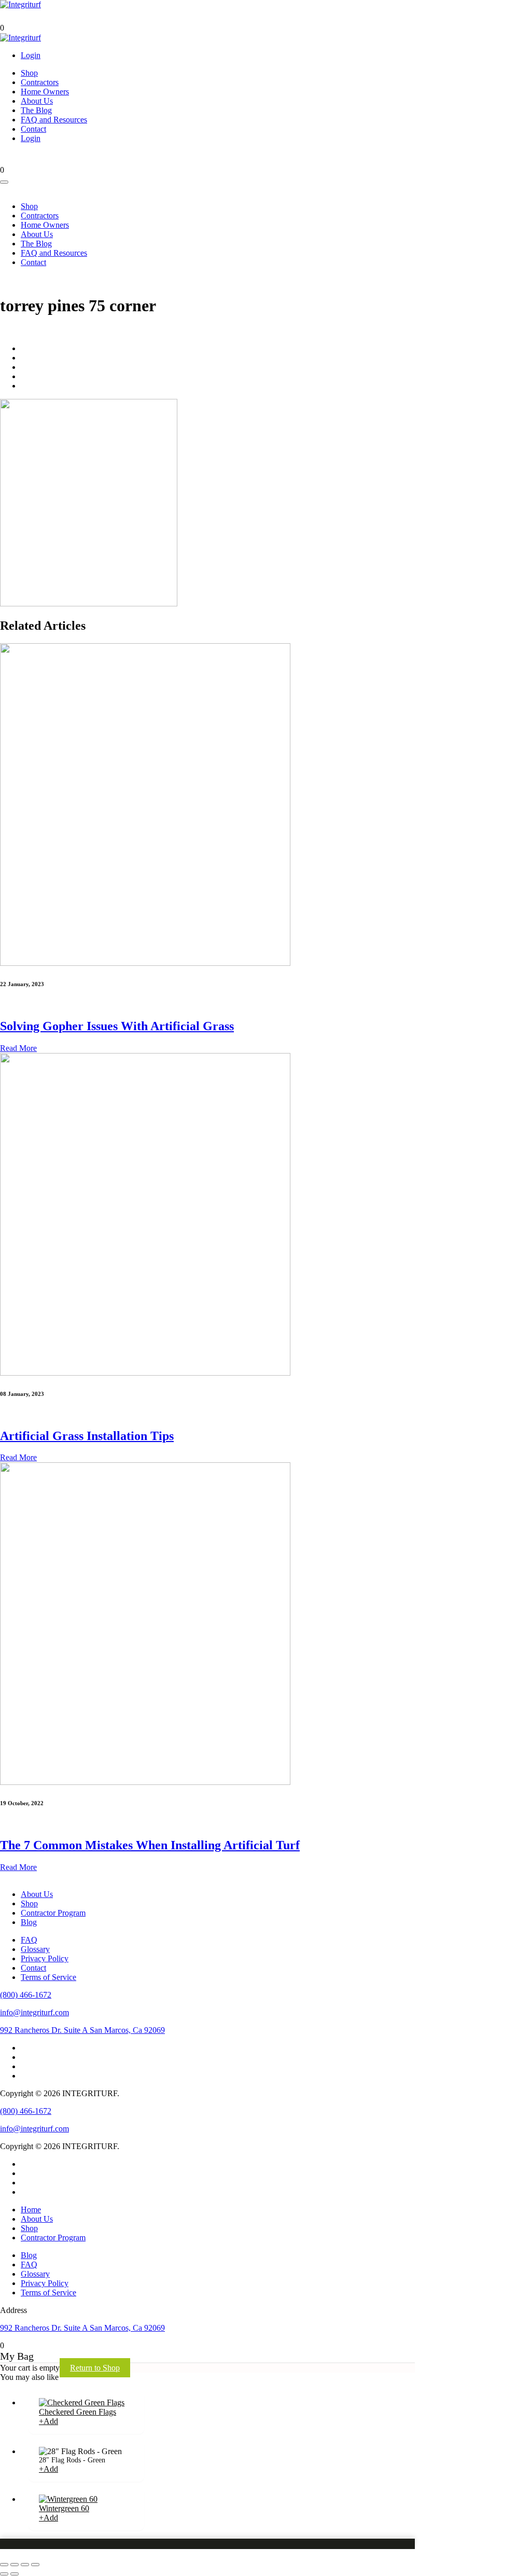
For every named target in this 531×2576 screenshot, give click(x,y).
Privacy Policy (45, 1958)
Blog (29, 1922)
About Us (37, 101)
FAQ (29, 1940)
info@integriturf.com (34, 2012)
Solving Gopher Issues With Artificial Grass (117, 1026)
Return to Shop (95, 2368)
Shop (29, 73)
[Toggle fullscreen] (25, 2565)
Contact (33, 129)
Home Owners (45, 92)
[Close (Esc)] (4, 2565)
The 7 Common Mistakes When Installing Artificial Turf (150, 1845)
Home (31, 2210)
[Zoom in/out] (35, 2565)
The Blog (36, 110)
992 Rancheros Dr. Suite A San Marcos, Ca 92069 (82, 2030)
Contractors (40, 82)
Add (48, 2421)
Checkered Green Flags (78, 2412)
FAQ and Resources (54, 120)
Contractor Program (53, 1913)
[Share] (15, 2565)
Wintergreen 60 (64, 2508)
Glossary (35, 1949)
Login (31, 55)
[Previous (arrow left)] (4, 2574)
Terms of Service (48, 1977)
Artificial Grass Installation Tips (87, 1436)
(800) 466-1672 (26, 1995)
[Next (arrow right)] (15, 2574)
